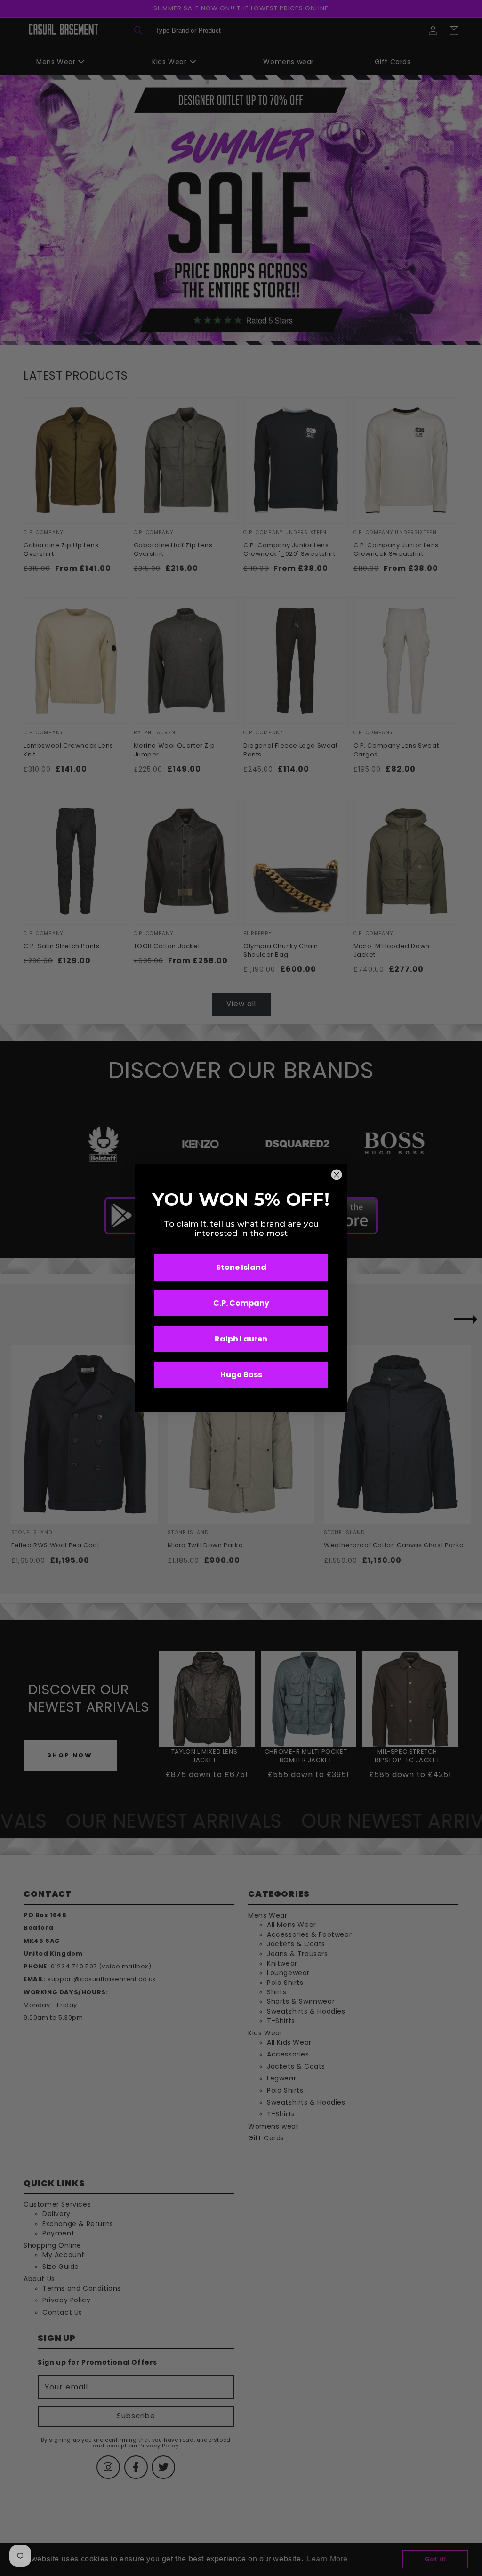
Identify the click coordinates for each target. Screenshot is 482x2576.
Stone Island (241, 1267)
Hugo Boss (241, 1375)
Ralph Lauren (241, 1339)
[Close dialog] (337, 1175)
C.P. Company (241, 1303)
